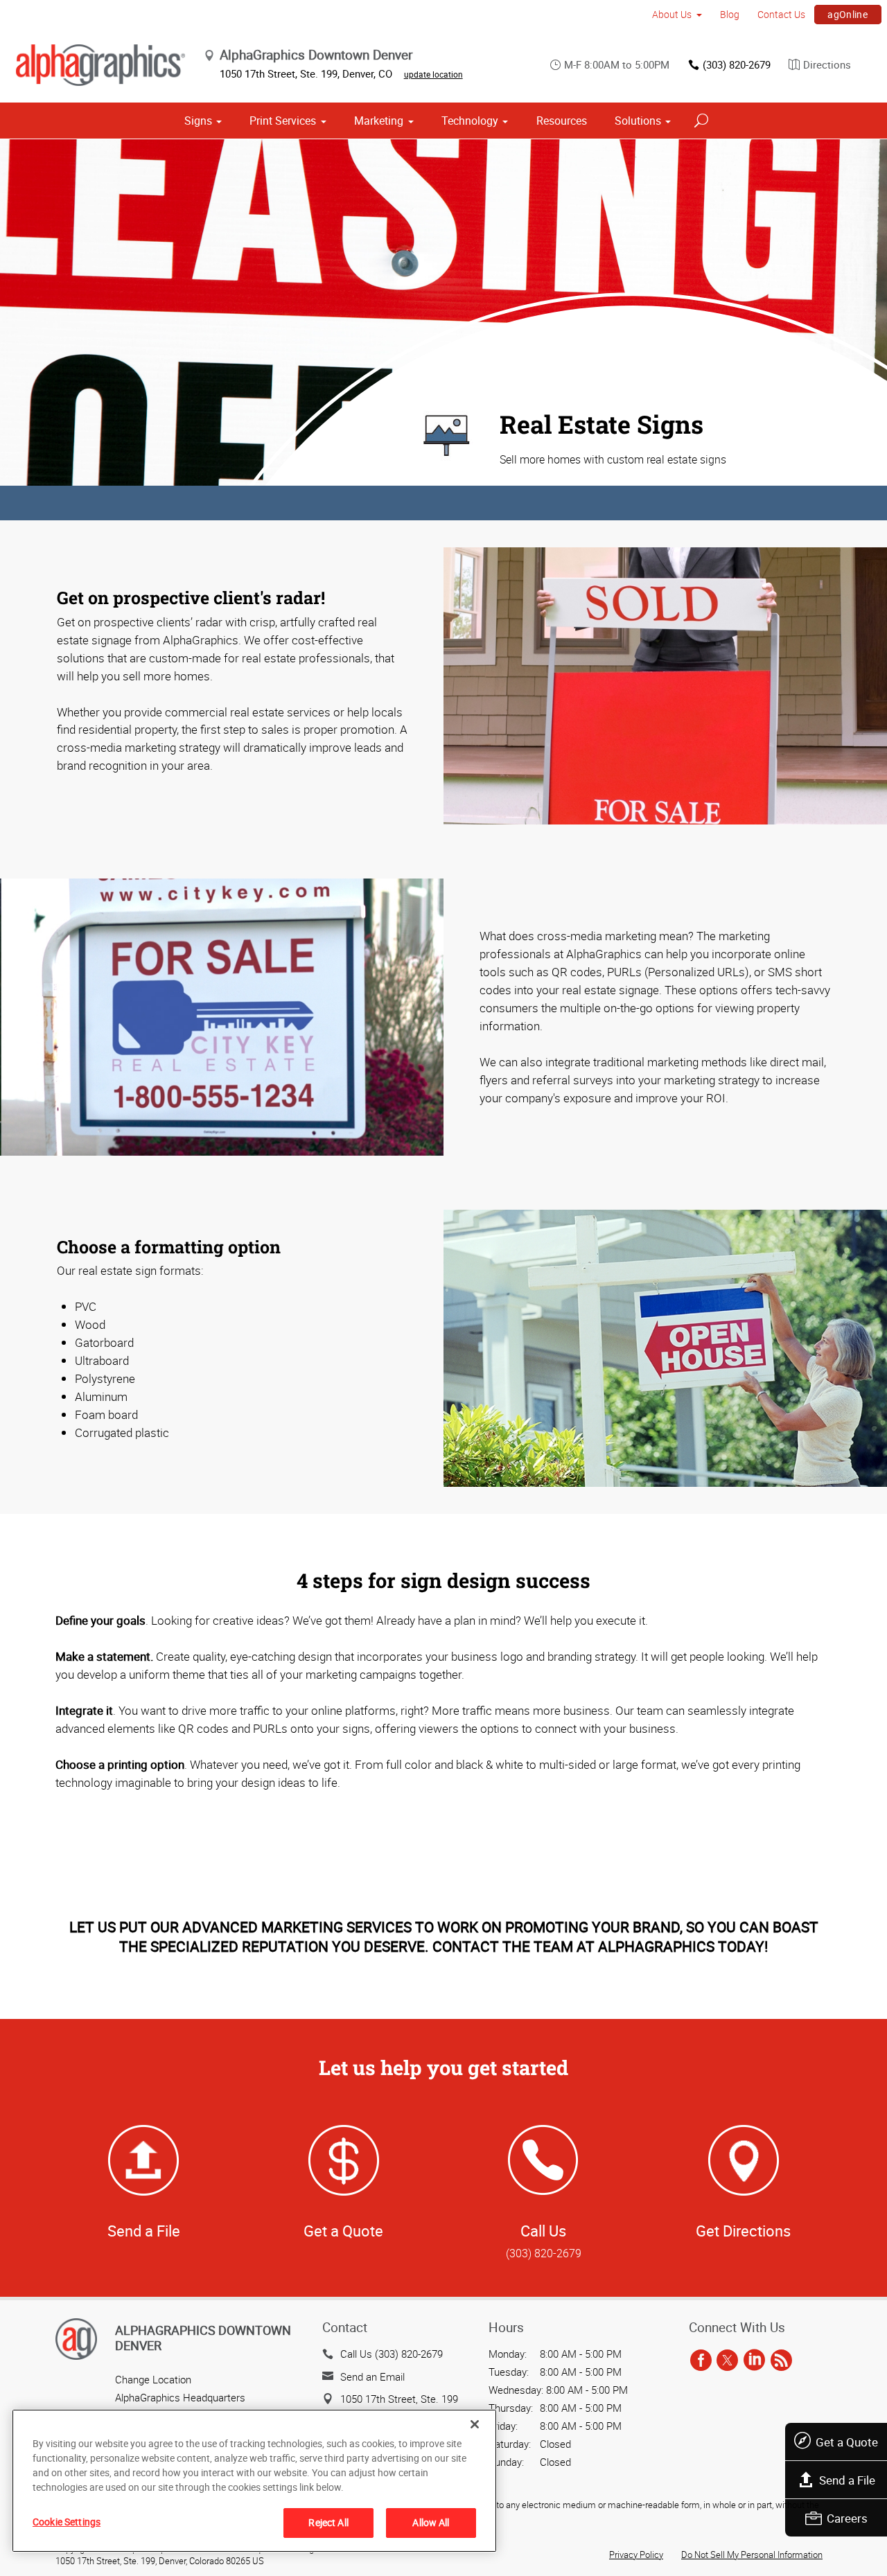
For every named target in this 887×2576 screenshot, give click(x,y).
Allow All (431, 2522)
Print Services (283, 121)
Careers (847, 2518)
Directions (827, 64)
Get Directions (743, 2231)
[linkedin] (754, 2361)
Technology (470, 121)
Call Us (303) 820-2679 (392, 2354)
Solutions (638, 121)
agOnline (848, 14)
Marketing (379, 121)
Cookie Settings (67, 2522)
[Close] (475, 2424)
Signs (198, 121)
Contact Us (781, 14)
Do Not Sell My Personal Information (752, 2555)
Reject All (328, 2522)
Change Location (153, 2379)
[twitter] (727, 2361)
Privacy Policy (636, 2555)
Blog (730, 14)
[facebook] (701, 2361)
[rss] (781, 2361)
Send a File (847, 2480)
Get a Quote (847, 2442)
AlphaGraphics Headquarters (180, 2397)
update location (433, 74)
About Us (672, 14)
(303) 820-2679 (737, 64)
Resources (562, 121)
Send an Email (372, 2376)
